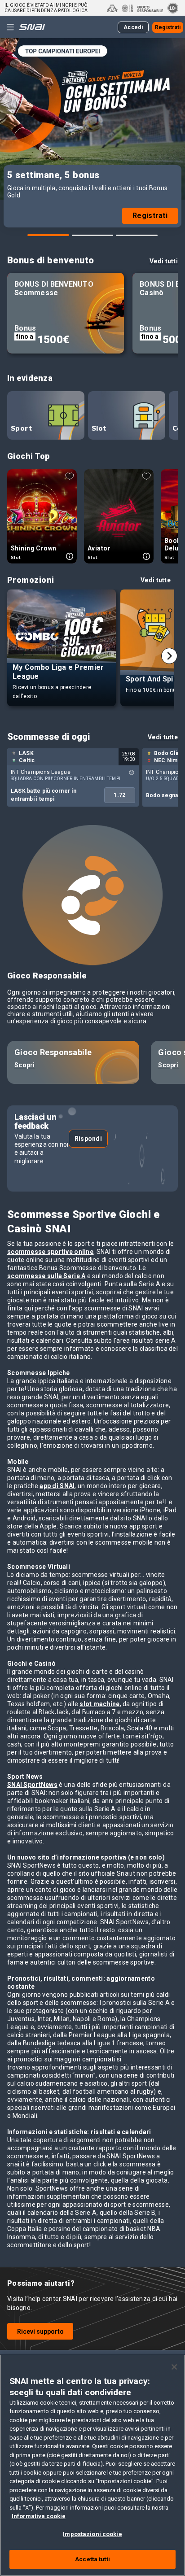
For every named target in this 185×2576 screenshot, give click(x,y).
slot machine (99, 1704)
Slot (99, 428)
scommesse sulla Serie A (46, 1276)
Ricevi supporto (40, 2331)
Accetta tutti (92, 2559)
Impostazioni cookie (92, 2534)
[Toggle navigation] (10, 27)
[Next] (169, 656)
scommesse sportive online (50, 1252)
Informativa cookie (39, 2516)
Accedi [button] (133, 27)
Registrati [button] (168, 27)
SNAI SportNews (32, 1785)
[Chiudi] (174, 2367)
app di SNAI (57, 1486)
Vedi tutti (164, 261)
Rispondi (88, 1139)
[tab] (48, 235)
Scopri (25, 1065)
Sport (21, 428)
